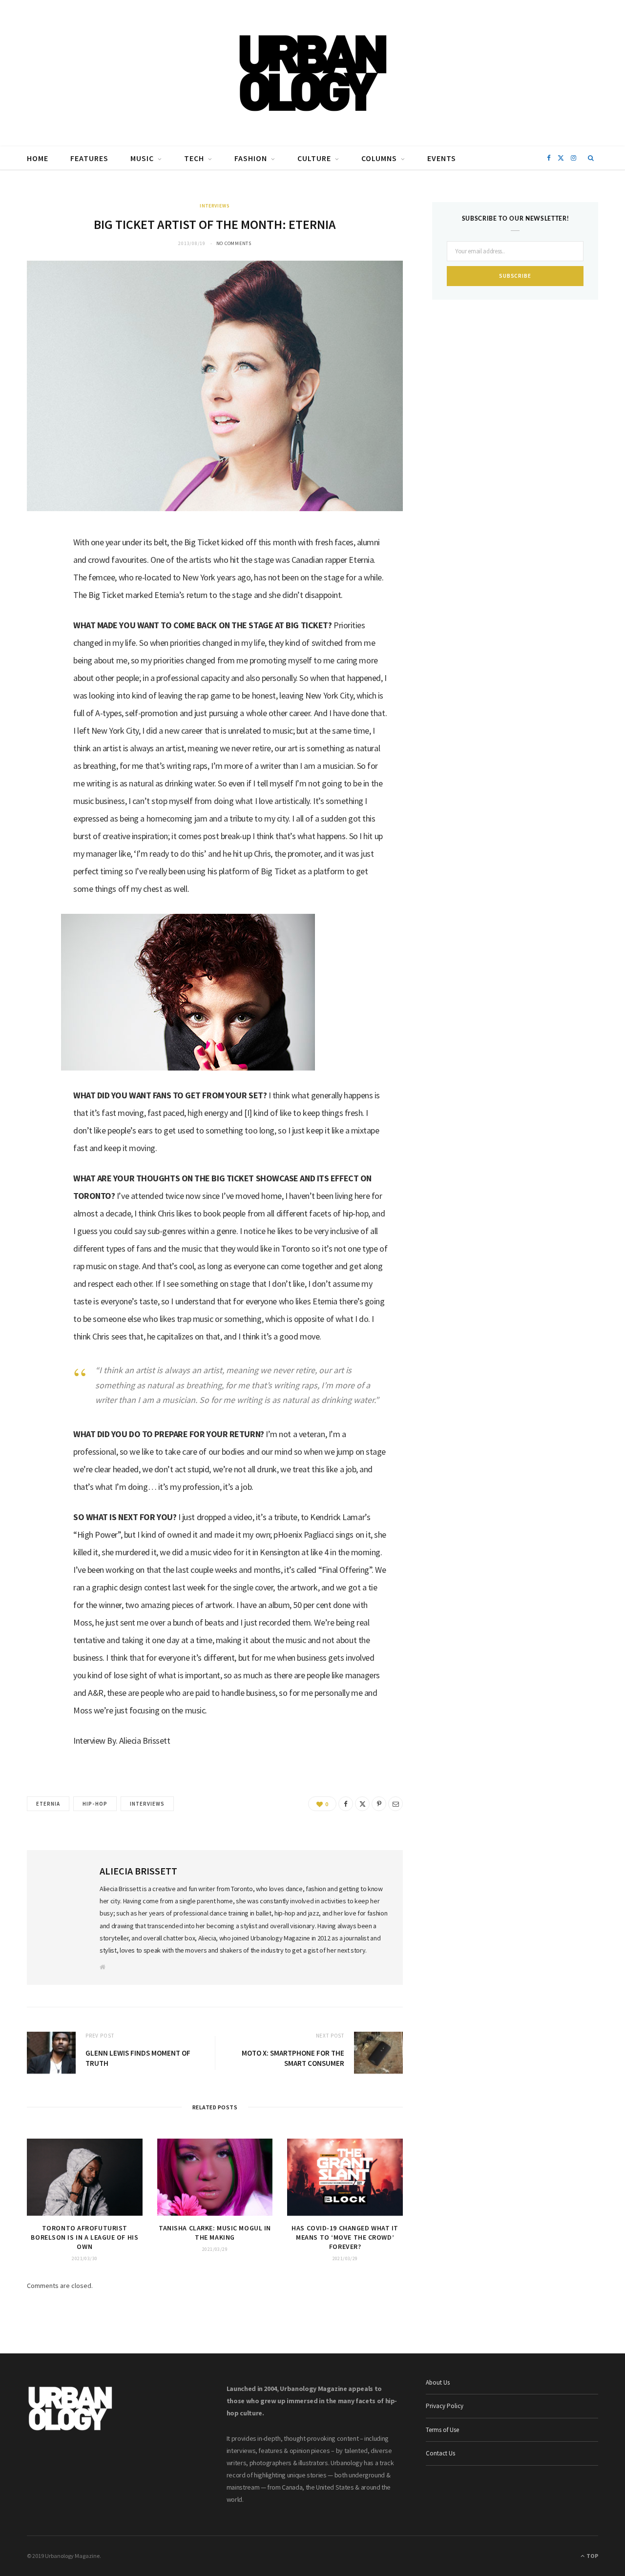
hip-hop (95, 1804)
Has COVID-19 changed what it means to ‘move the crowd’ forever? (345, 2237)
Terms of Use (442, 2430)
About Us (438, 2382)
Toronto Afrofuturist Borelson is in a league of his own (84, 2237)
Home (38, 158)
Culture (314, 158)
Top (592, 2556)
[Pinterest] (379, 1804)
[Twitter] (40, 593)
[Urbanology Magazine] (313, 73)
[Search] (591, 158)
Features (89, 158)
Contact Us (440, 2453)
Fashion (251, 158)
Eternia (48, 1804)
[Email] (40, 643)
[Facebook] (40, 568)
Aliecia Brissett (138, 1871)
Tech (194, 158)
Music (142, 158)
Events (442, 158)
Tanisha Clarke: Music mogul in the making (215, 2233)
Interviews (215, 206)
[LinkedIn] (40, 618)
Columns (379, 158)
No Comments (234, 243)
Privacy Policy (445, 2406)
